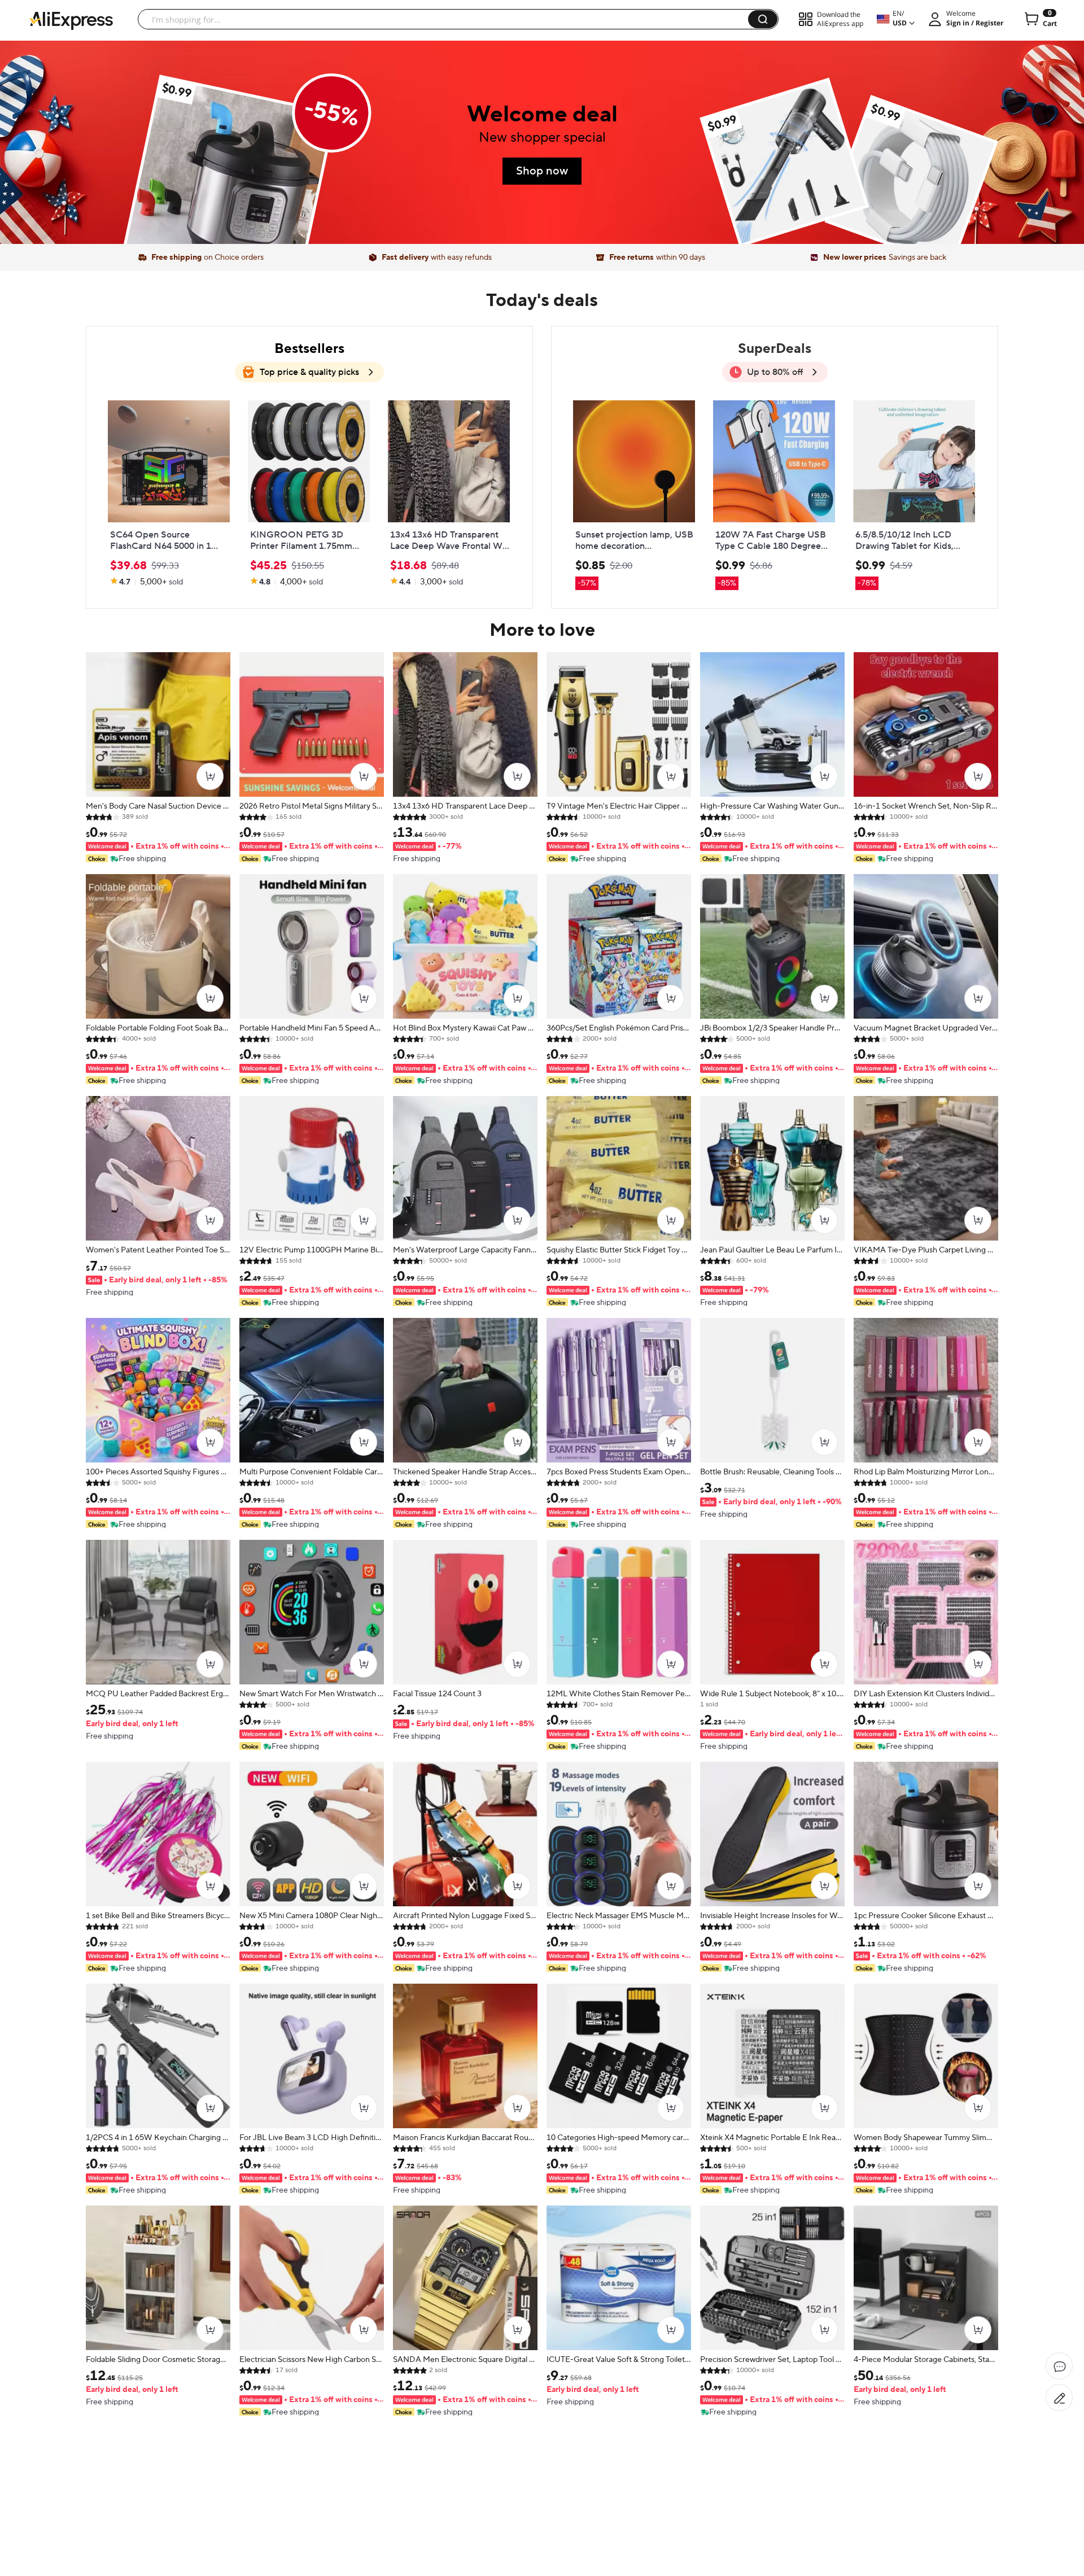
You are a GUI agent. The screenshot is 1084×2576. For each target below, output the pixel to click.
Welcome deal (542, 114)
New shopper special (542, 137)
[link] (229, 182)
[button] (763, 19)
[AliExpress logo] (71, 20)
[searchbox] (447, 19)
